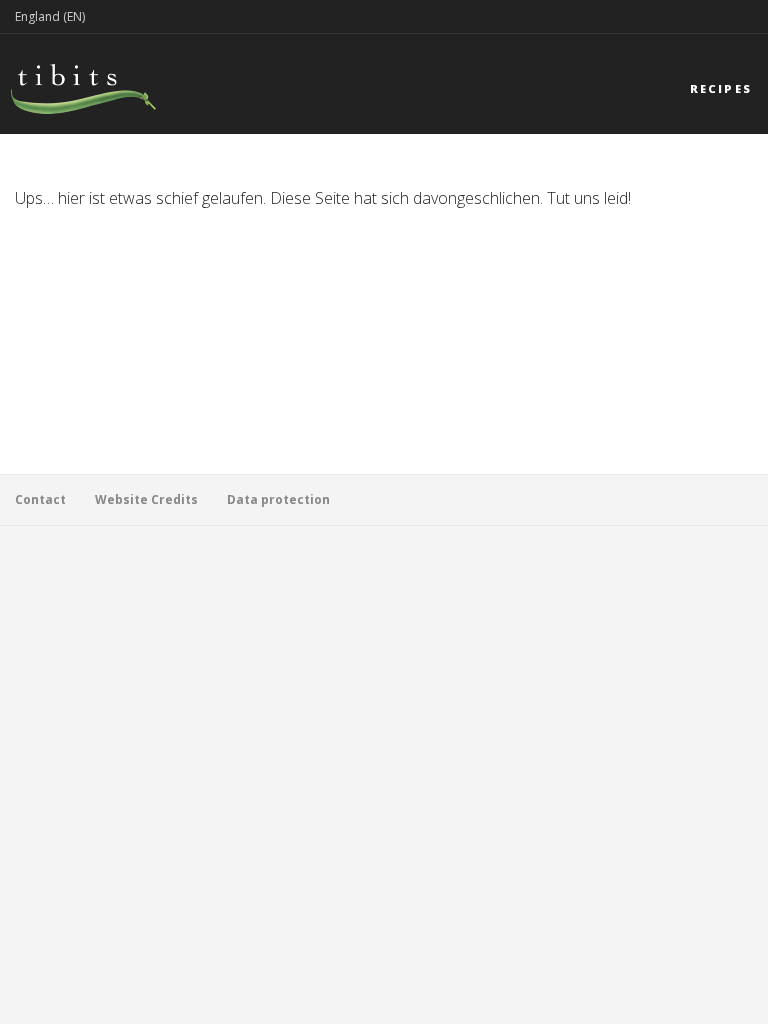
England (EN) (50, 16)
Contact (40, 499)
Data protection (278, 499)
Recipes (721, 88)
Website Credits (146, 499)
